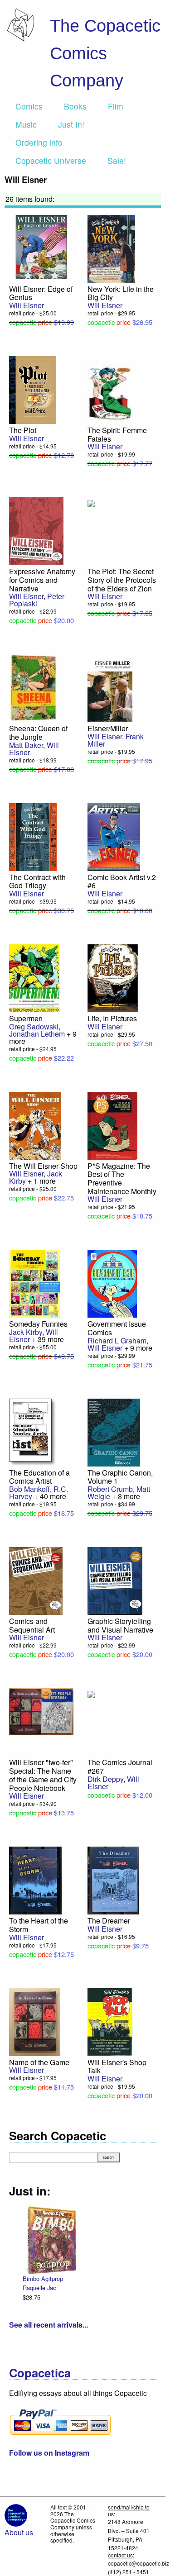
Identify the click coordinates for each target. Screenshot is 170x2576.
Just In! (71, 124)
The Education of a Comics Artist (39, 1477)
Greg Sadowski (34, 1026)
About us (19, 2532)
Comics (29, 106)
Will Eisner (27, 305)
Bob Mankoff (29, 1489)
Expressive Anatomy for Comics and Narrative (42, 580)
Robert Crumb (110, 1489)
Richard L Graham (117, 1340)
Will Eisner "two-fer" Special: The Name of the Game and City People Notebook (43, 1775)
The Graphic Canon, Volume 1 (120, 1477)
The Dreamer (109, 1921)
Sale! (117, 160)
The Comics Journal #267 (120, 1767)
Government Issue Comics (117, 1328)
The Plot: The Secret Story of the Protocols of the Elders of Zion (122, 580)
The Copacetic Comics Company (105, 53)
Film (116, 106)
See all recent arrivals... (49, 2325)
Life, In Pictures (112, 1018)
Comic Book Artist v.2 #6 (122, 881)
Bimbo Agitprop (43, 2278)
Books (75, 106)
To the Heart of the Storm (39, 1925)
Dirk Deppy (105, 1779)
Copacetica (40, 2373)
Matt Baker (26, 745)
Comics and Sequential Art (32, 1625)
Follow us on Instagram (49, 2453)
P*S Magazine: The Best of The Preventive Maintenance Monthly (122, 1178)
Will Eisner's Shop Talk (117, 2067)
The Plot (23, 430)
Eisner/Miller (108, 728)
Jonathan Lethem (37, 1034)
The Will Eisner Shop (43, 1166)
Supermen (26, 1018)
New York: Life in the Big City (121, 293)
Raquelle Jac (39, 2288)
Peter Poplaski (37, 600)
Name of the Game (39, 2062)
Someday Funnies (38, 1324)
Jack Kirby (26, 1332)
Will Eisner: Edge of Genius (41, 293)
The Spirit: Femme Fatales (117, 434)
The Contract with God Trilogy (37, 881)
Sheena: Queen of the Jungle (38, 733)
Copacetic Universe (51, 160)
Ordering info (39, 142)
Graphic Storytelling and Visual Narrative (120, 1625)
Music (26, 124)
